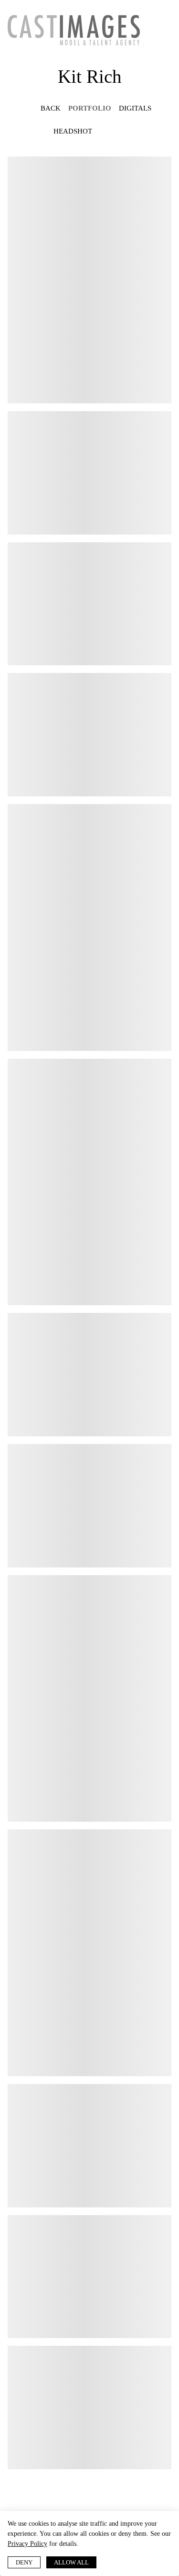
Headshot (70, 131)
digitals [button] (135, 108)
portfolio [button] (91, 108)
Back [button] (47, 108)
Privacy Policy (74, 2543)
